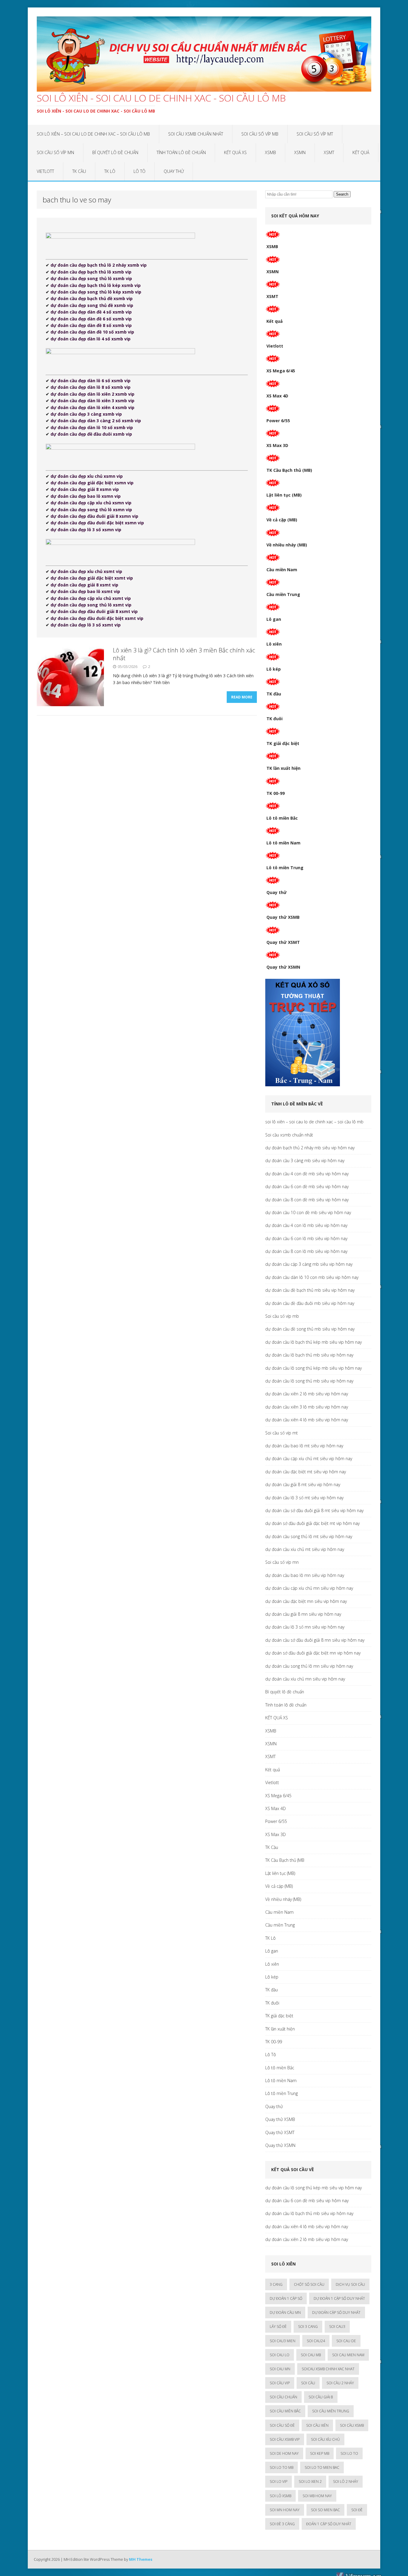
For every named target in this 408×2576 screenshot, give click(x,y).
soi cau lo (280, 2355)
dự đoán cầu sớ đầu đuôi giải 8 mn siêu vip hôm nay (315, 1640)
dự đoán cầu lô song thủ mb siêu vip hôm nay (309, 1381)
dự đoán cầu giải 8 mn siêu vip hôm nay (303, 1614)
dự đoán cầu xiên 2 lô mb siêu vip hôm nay (307, 1394)
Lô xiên (274, 644)
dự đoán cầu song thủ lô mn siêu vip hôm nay (309, 1666)
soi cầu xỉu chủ (325, 2439)
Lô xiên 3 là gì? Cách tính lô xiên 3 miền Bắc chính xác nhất (184, 654)
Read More (242, 697)
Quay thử (174, 171)
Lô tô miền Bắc (282, 818)
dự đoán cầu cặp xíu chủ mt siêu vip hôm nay (309, 1458)
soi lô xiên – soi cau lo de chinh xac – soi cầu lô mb (93, 134)
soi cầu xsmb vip (285, 2439)
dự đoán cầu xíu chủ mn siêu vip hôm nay (305, 1679)
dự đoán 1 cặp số (286, 2298)
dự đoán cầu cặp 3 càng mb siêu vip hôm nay (309, 1264)
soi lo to (349, 2453)
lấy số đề (278, 2327)
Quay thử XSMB (283, 917)
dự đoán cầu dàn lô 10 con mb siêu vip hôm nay (312, 1277)
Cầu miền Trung (283, 594)
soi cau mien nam (348, 2355)
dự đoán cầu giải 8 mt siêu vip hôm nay (303, 1484)
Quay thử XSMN (283, 967)
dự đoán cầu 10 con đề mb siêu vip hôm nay (308, 1212)
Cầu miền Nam (282, 570)
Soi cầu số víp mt (315, 134)
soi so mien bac (325, 2510)
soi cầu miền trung (331, 2411)
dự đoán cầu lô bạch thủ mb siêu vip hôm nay (309, 1355)
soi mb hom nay (317, 2496)
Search (342, 194)
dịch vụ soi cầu (350, 2284)
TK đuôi (274, 719)
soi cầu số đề (282, 2425)
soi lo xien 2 (310, 2481)
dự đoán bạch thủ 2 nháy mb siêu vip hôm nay (310, 1148)
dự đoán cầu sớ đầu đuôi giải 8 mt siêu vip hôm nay (314, 1510)
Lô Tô (139, 171)
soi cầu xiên (317, 2425)
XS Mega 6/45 (281, 371)
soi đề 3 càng (282, 2524)
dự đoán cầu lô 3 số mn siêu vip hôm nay (305, 1627)
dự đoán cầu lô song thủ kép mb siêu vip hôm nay (313, 1368)
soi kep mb (320, 2453)
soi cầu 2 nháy (340, 2383)
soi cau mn (280, 2369)
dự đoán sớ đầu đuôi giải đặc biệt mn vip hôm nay (313, 1653)
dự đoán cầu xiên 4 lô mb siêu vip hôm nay (307, 1420)
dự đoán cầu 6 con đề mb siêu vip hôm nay (307, 1186)
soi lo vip (279, 2481)
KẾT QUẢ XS (235, 152)
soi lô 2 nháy (346, 2481)
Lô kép (274, 669)
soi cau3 (337, 2327)
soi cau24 (316, 2341)
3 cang (276, 2284)
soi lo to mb (282, 2467)
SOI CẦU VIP (280, 2383)
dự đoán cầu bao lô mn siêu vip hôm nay (305, 1575)
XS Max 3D (277, 445)
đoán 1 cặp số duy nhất (329, 2524)
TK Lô (110, 171)
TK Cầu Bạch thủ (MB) (289, 470)
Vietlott (45, 171)
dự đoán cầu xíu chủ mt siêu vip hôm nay (305, 1549)
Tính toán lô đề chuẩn (181, 152)
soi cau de (346, 2341)
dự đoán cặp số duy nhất (336, 2312)
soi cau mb (311, 2355)
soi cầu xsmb (352, 2425)
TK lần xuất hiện (283, 768)
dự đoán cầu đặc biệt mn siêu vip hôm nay (306, 1601)
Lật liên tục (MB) (284, 495)
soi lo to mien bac (322, 2467)
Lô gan (274, 619)
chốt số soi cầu (309, 2284)
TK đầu (274, 694)
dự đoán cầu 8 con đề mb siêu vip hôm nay (307, 1200)
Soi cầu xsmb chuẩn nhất (196, 134)
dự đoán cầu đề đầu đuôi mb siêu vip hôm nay (310, 1303)
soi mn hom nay (285, 2510)
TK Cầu (79, 171)
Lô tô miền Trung (285, 868)
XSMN (300, 152)
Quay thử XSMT (283, 942)
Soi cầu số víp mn (55, 152)
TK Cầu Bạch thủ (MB (285, 1860)
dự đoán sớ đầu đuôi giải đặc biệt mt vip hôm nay (312, 1523)
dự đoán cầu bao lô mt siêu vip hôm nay (304, 1446)
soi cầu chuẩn (283, 2397)
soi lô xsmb (280, 2496)
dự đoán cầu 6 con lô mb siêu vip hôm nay (306, 1238)
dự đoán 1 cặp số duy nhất (339, 2298)
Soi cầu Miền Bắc (285, 2411)
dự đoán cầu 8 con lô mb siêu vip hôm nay (306, 1251)
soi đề (357, 2510)
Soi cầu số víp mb (260, 134)
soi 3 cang (308, 2327)
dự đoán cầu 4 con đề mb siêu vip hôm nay (307, 1174)
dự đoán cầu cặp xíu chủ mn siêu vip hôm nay (309, 1588)
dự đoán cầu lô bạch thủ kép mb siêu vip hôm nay (313, 1342)
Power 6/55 (278, 421)
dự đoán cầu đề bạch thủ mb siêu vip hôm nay (310, 1290)
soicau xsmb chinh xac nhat (328, 2369)
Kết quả (361, 152)
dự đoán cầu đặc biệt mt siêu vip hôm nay (306, 1472)
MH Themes (141, 2559)
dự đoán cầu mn (285, 2312)
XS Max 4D (277, 396)
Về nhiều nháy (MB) (287, 545)
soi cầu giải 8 (321, 2397)
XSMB (270, 152)
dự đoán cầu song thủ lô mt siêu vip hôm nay (309, 1536)
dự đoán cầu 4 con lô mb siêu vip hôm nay (306, 1225)
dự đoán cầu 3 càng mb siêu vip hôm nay (305, 1160)
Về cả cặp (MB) (282, 520)
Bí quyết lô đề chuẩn (115, 152)
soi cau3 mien (283, 2341)
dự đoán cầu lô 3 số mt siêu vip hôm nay (304, 1498)
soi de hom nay (284, 2453)
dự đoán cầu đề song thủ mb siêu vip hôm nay (310, 1329)
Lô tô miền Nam (283, 843)
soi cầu (308, 2383)
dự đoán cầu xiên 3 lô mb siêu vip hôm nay (307, 1407)
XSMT (329, 152)
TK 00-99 (276, 793)
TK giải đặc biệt (283, 743)
